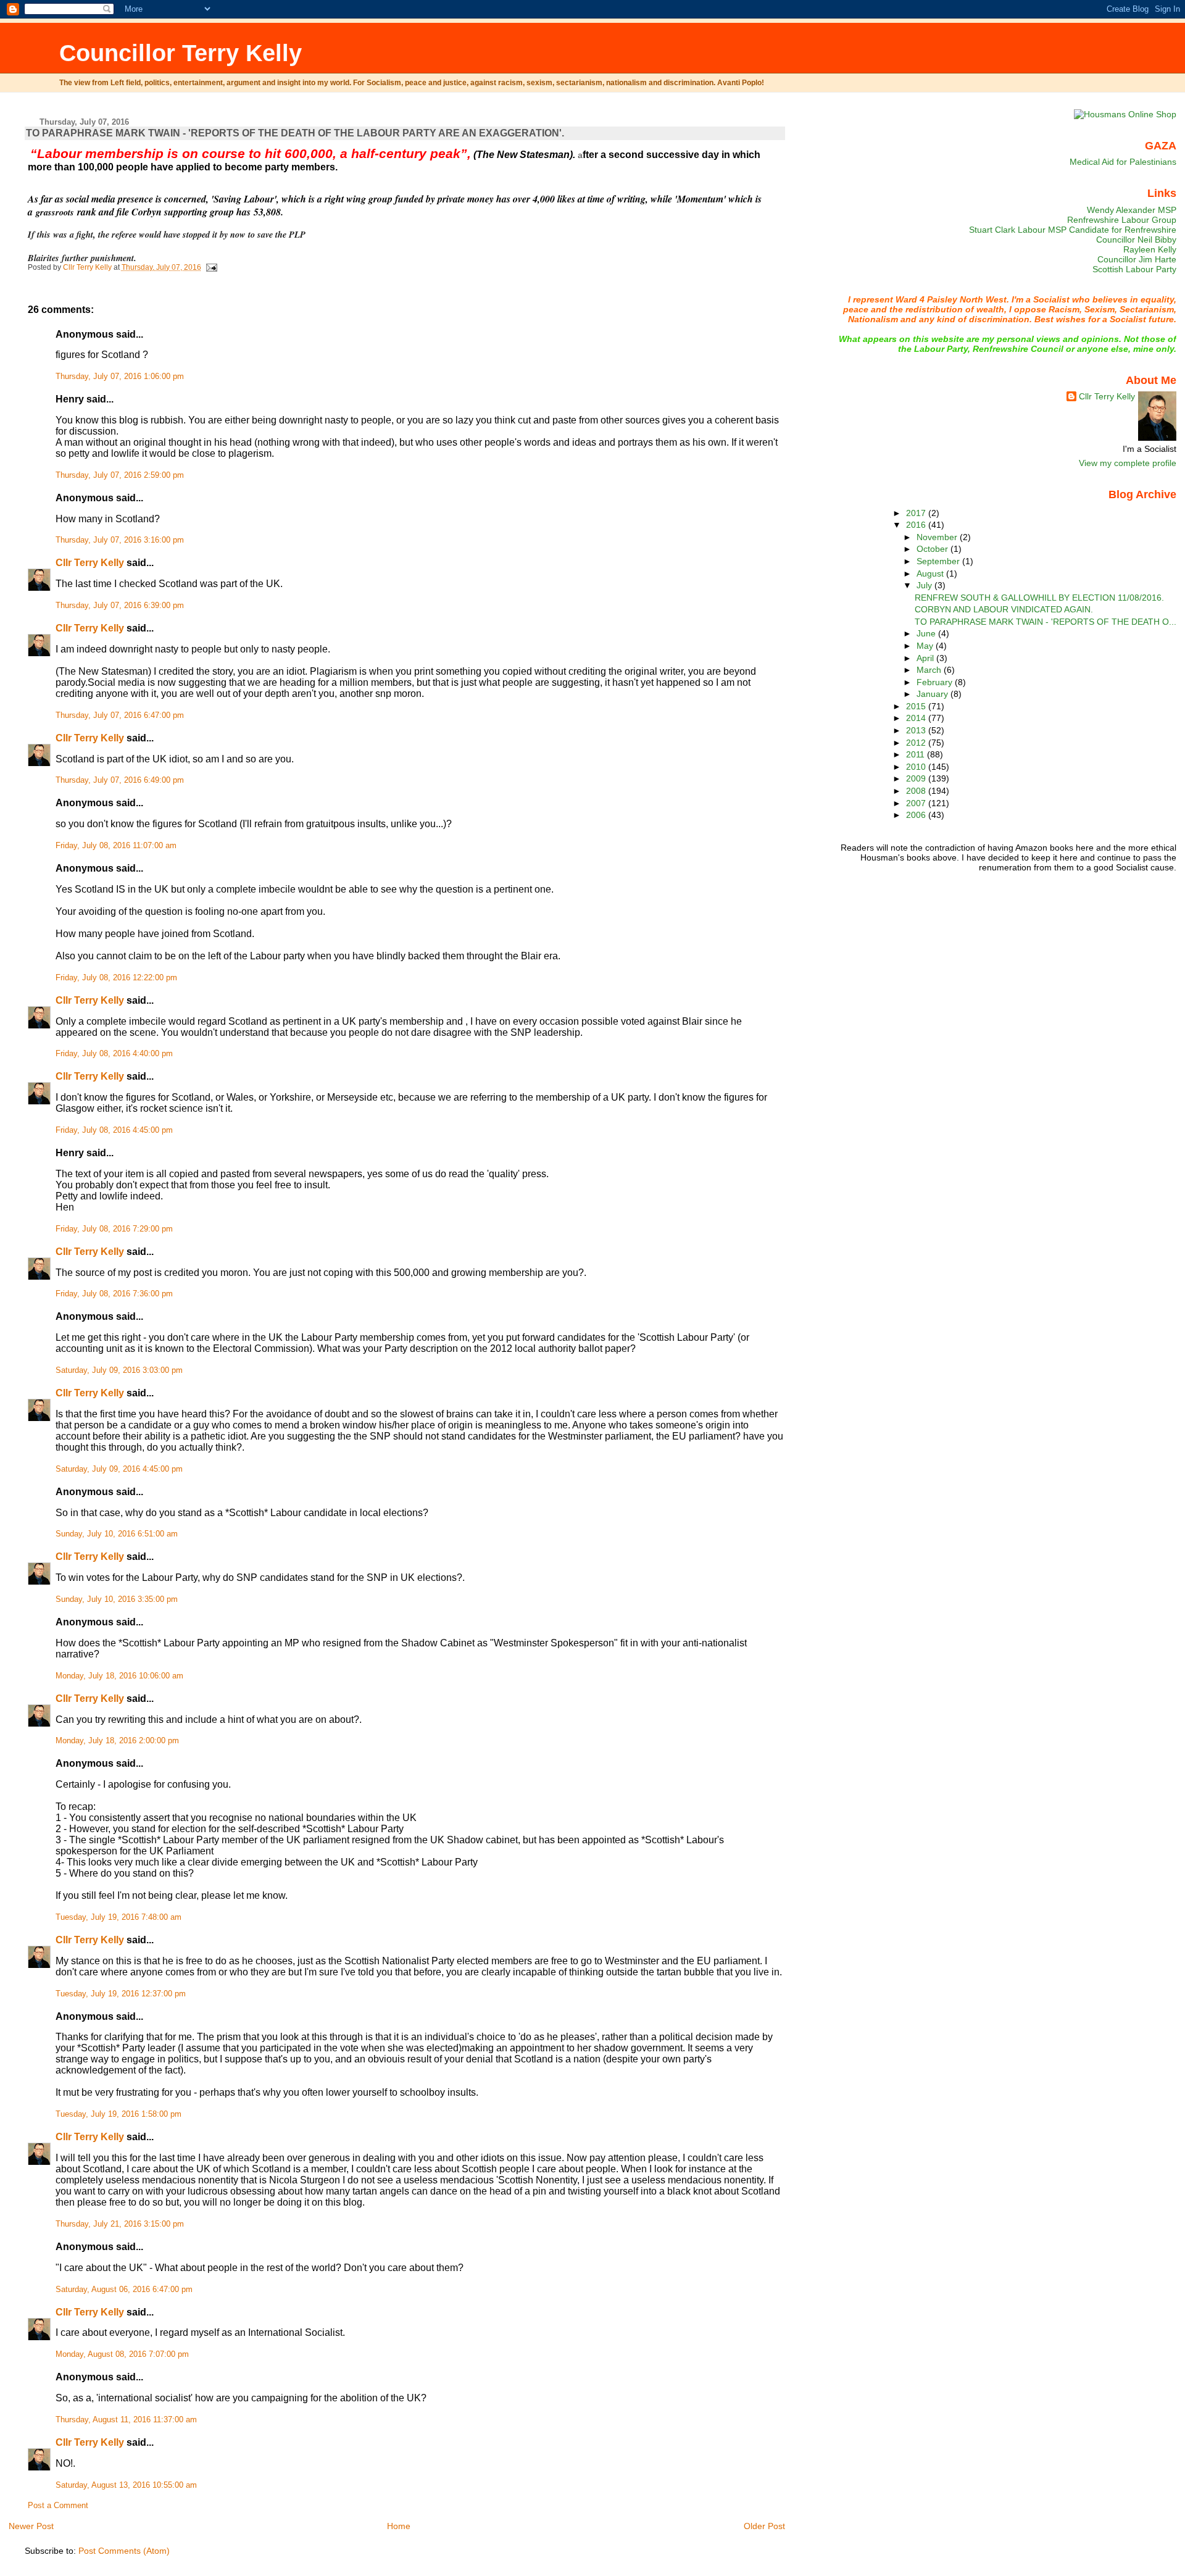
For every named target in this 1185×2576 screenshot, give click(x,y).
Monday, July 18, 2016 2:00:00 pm (117, 1741)
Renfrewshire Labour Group (1122, 220)
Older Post (764, 2526)
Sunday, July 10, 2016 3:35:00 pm (117, 1599)
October (933, 549)
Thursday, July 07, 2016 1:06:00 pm (120, 377)
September (939, 561)
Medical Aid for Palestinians (1123, 162)
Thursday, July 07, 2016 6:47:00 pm (120, 715)
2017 (917, 513)
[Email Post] (211, 267)
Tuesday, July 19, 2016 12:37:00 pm (121, 1994)
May (926, 646)
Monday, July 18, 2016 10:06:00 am (119, 1676)
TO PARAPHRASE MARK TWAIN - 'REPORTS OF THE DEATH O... (1046, 622)
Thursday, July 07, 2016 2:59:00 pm (120, 475)
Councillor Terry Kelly (181, 53)
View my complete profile (1128, 463)
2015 (917, 706)
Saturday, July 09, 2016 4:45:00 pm (119, 1469)
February (936, 682)
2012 (917, 743)
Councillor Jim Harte (1137, 259)
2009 (917, 778)
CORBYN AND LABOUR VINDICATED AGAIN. (1004, 609)
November (938, 537)
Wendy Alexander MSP (1132, 210)
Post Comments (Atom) (124, 2551)
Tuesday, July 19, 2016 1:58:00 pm (118, 2114)
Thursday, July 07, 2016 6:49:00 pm (120, 780)
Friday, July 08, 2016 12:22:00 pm (116, 978)
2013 (917, 730)
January (933, 694)
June (927, 633)
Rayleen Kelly (1150, 249)
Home (399, 2526)
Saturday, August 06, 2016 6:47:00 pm (124, 2290)
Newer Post (31, 2526)
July (925, 585)
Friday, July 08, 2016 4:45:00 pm (114, 1130)
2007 (917, 803)
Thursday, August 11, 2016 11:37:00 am (126, 2420)
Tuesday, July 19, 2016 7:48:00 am (118, 1917)
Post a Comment (58, 2506)
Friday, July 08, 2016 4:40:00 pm (114, 1054)
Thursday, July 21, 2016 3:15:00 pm (120, 2224)
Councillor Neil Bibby (1136, 240)
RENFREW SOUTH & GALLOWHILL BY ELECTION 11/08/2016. (1039, 598)
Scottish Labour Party (1134, 269)
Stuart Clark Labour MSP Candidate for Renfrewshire (1073, 230)
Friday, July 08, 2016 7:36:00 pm (114, 1294)
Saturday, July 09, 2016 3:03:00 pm (119, 1370)
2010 (917, 767)
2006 (917, 815)
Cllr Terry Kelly (90, 563)
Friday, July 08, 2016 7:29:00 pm (114, 1229)
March (930, 670)
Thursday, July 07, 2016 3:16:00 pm (120, 540)
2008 (917, 791)
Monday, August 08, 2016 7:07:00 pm (122, 2354)
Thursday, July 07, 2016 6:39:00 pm (120, 606)
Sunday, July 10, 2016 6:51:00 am (117, 1534)
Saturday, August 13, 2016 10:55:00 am (126, 2485)
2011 (917, 754)
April (926, 658)
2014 (917, 718)
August (931, 573)
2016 (917, 525)
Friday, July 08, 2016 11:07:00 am (116, 846)
